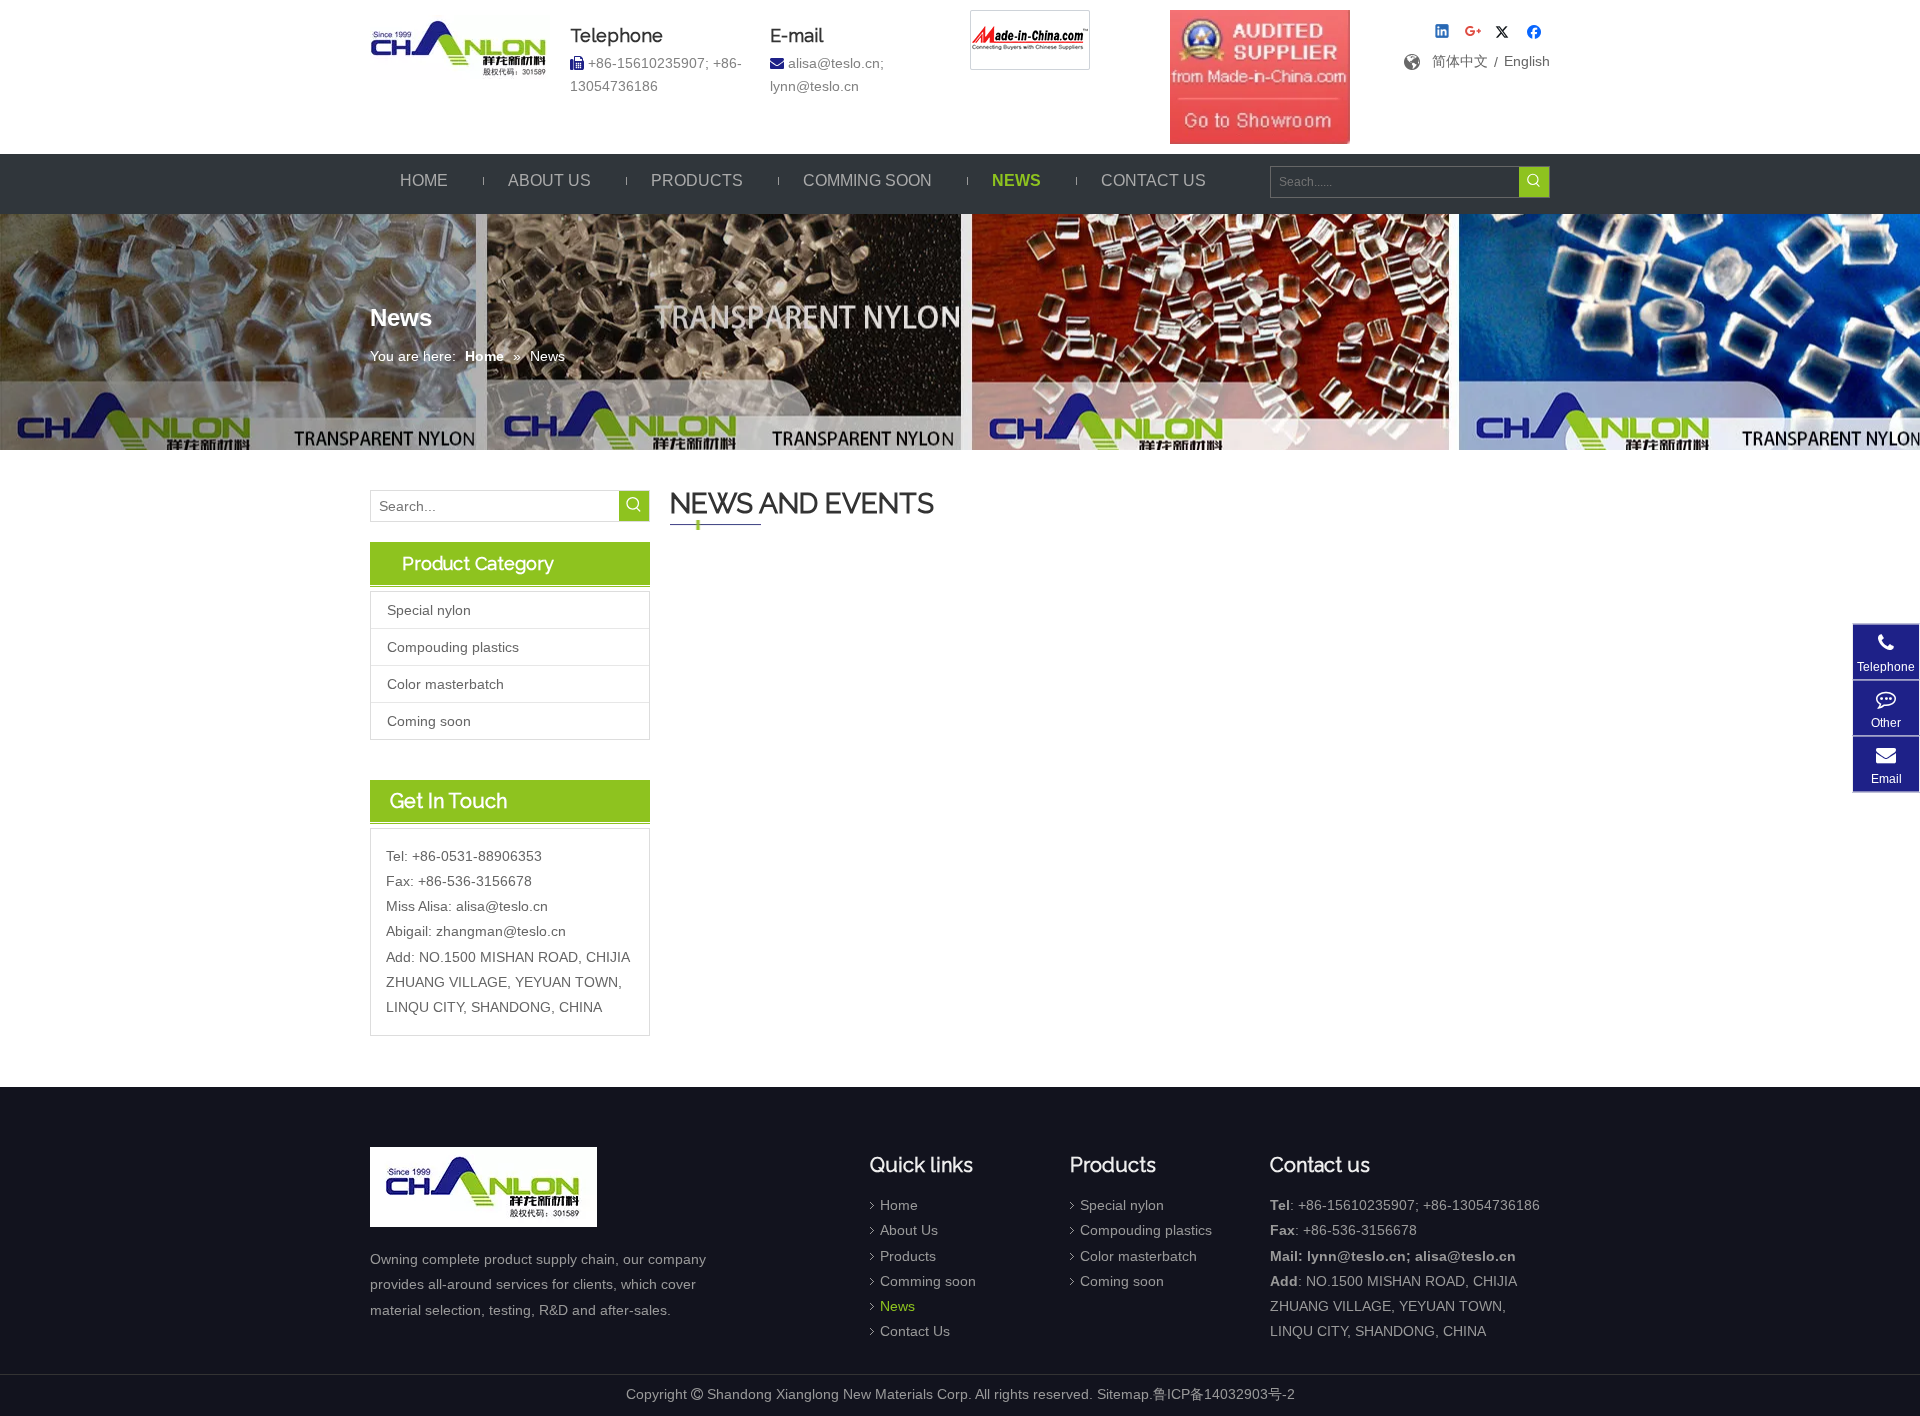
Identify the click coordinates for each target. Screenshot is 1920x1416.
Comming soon (928, 1281)
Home (899, 1205)
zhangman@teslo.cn (501, 931)
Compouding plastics (453, 647)
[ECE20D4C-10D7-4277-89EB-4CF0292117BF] (1260, 77)
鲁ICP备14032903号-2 (1224, 1394)
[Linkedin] (1443, 33)
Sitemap (1123, 1394)
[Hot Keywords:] (1534, 182)
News (897, 1306)
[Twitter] (1505, 33)
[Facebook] (1536, 33)
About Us (909, 1230)
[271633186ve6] (1030, 40)
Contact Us (915, 1331)
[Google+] (1474, 33)
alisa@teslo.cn (502, 906)
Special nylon (429, 610)
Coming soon (429, 721)
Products (908, 1256)
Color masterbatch (445, 684)
